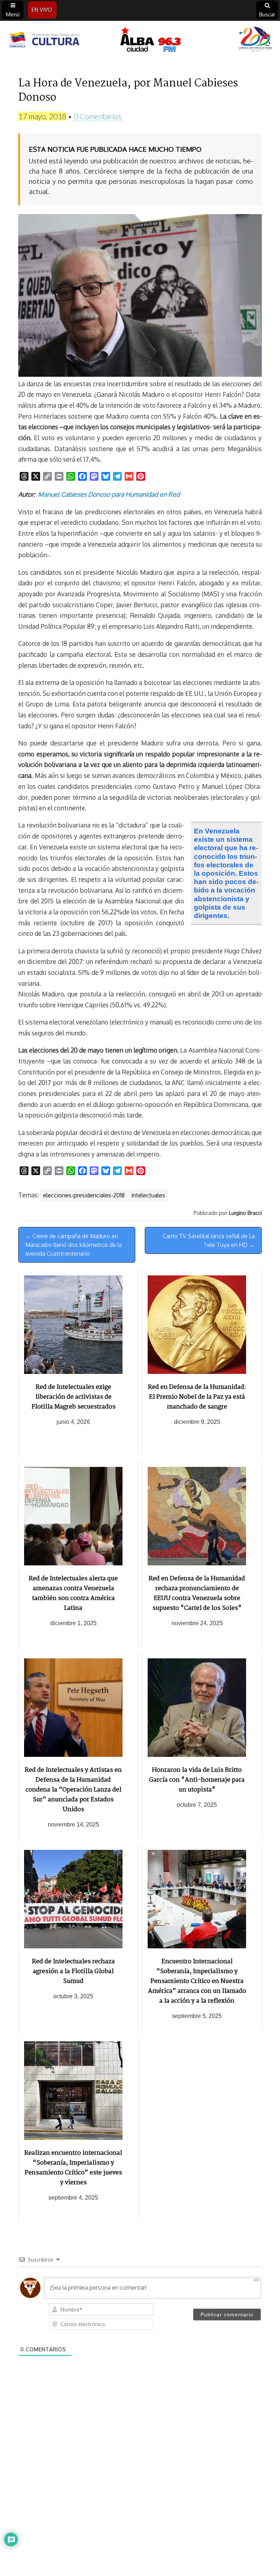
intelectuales (148, 1195)
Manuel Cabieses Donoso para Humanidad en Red (109, 494)
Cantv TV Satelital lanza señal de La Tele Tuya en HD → (209, 1240)
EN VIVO (42, 10)
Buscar (267, 14)
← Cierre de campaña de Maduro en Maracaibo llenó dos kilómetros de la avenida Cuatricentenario (73, 1245)
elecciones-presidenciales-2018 (84, 1195)
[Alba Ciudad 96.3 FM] (140, 40)
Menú (13, 14)
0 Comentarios (98, 116)
